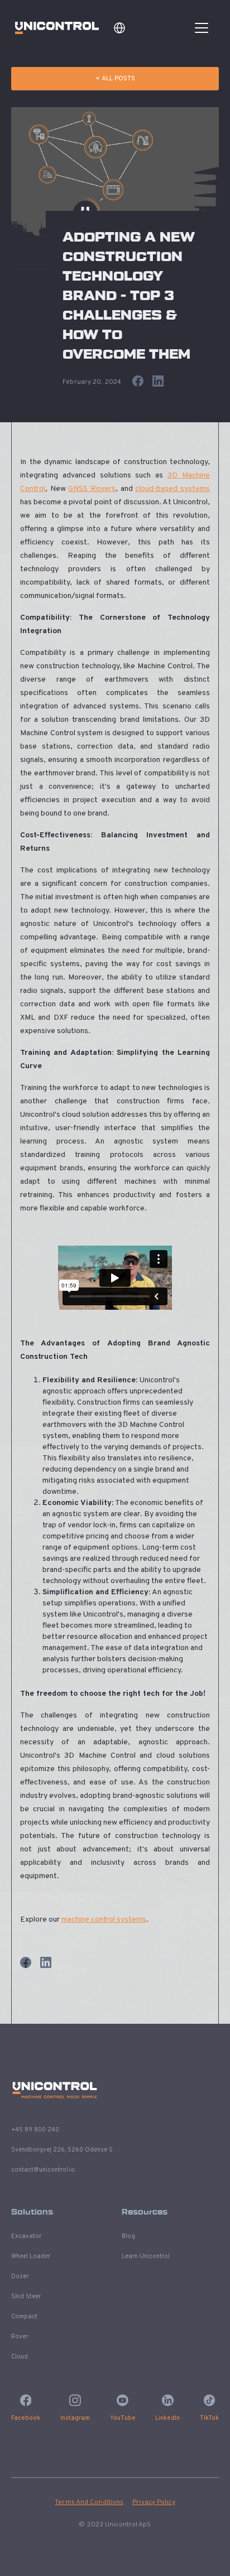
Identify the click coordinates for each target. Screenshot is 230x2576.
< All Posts (115, 79)
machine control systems (104, 1920)
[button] (119, 28)
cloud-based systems (172, 489)
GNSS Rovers (92, 489)
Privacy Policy (154, 2502)
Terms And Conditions (89, 2502)
